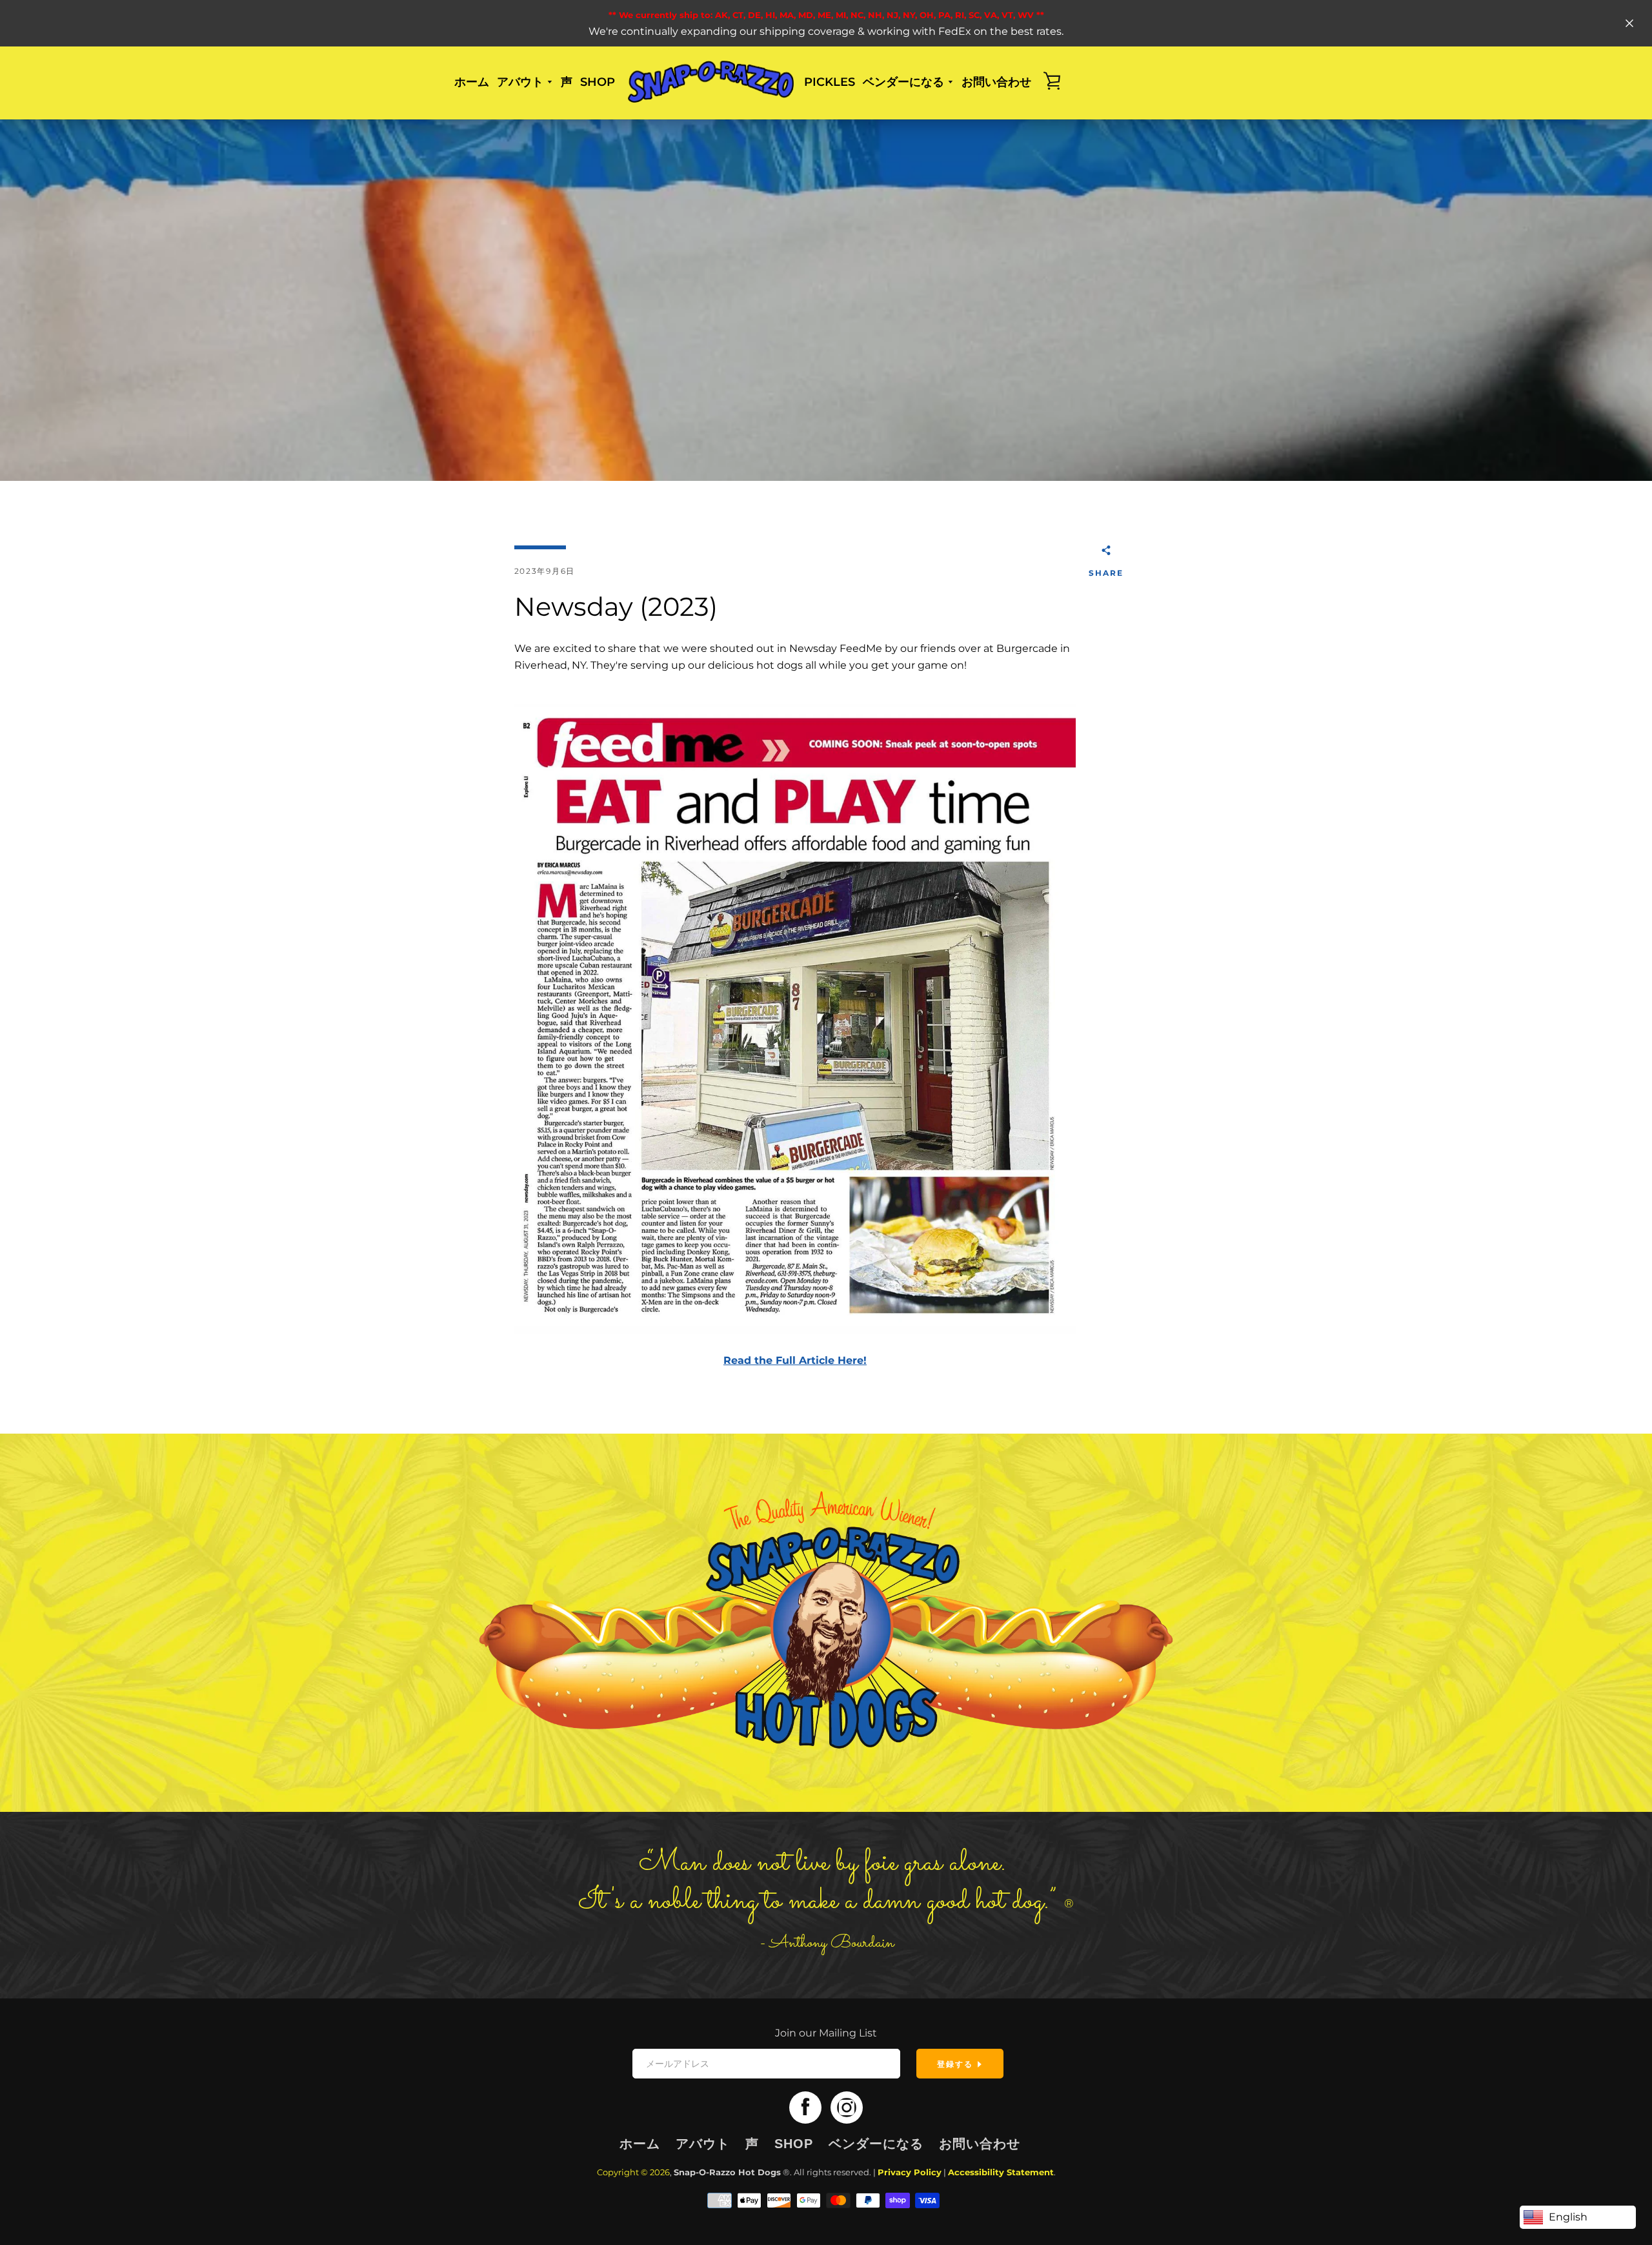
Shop (598, 82)
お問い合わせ (996, 82)
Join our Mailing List (826, 2033)
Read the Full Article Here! (795, 1360)
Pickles (830, 82)
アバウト (703, 2144)
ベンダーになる (876, 2144)
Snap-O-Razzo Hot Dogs (727, 2172)
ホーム (472, 82)
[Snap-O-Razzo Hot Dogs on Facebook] (805, 2107)
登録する (957, 2064)
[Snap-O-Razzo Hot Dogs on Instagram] (847, 2107)
